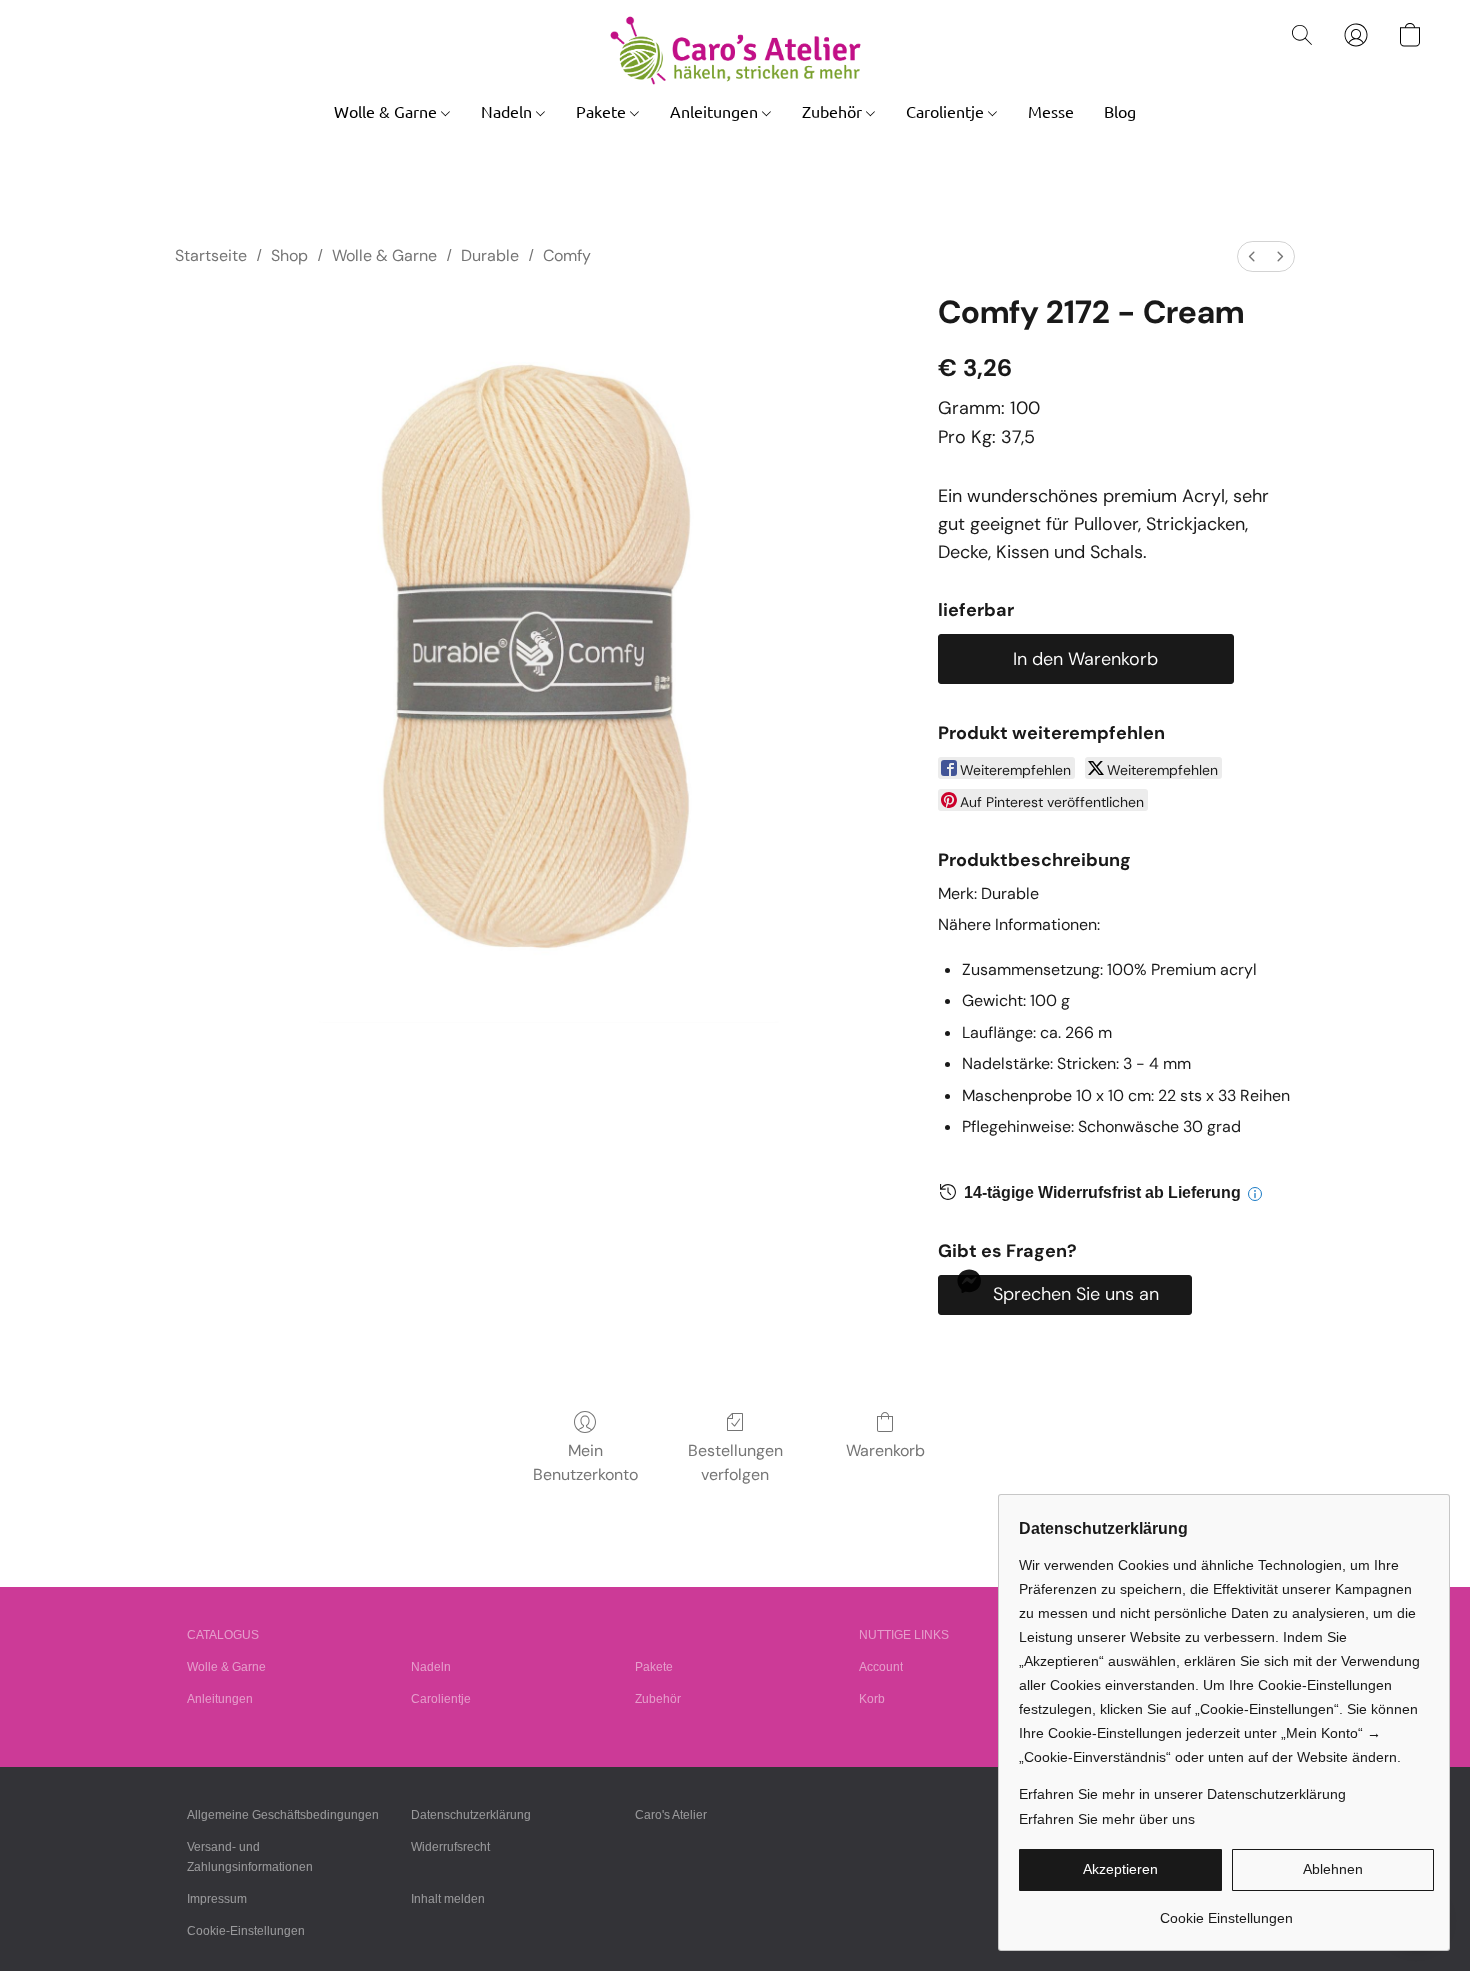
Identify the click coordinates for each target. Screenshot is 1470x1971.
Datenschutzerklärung (471, 1815)
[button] (735, 50)
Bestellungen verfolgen (735, 1462)
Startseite (211, 255)
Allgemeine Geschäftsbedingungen (283, 1815)
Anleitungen (716, 111)
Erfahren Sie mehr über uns (1107, 1819)
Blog (1120, 111)
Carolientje (947, 111)
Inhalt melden (448, 1899)
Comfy (567, 255)
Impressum (217, 1899)
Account (881, 1667)
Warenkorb (885, 1450)
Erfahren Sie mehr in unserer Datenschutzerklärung (1182, 1794)
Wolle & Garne (387, 111)
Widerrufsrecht (450, 1847)
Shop (289, 255)
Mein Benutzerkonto (585, 1462)
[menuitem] (1252, 256)
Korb (872, 1699)
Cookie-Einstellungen (246, 1931)
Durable (490, 255)
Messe (1051, 111)
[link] (1226, 1910)
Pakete (603, 111)
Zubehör (834, 111)
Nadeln (508, 111)
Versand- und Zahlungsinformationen (250, 1857)
